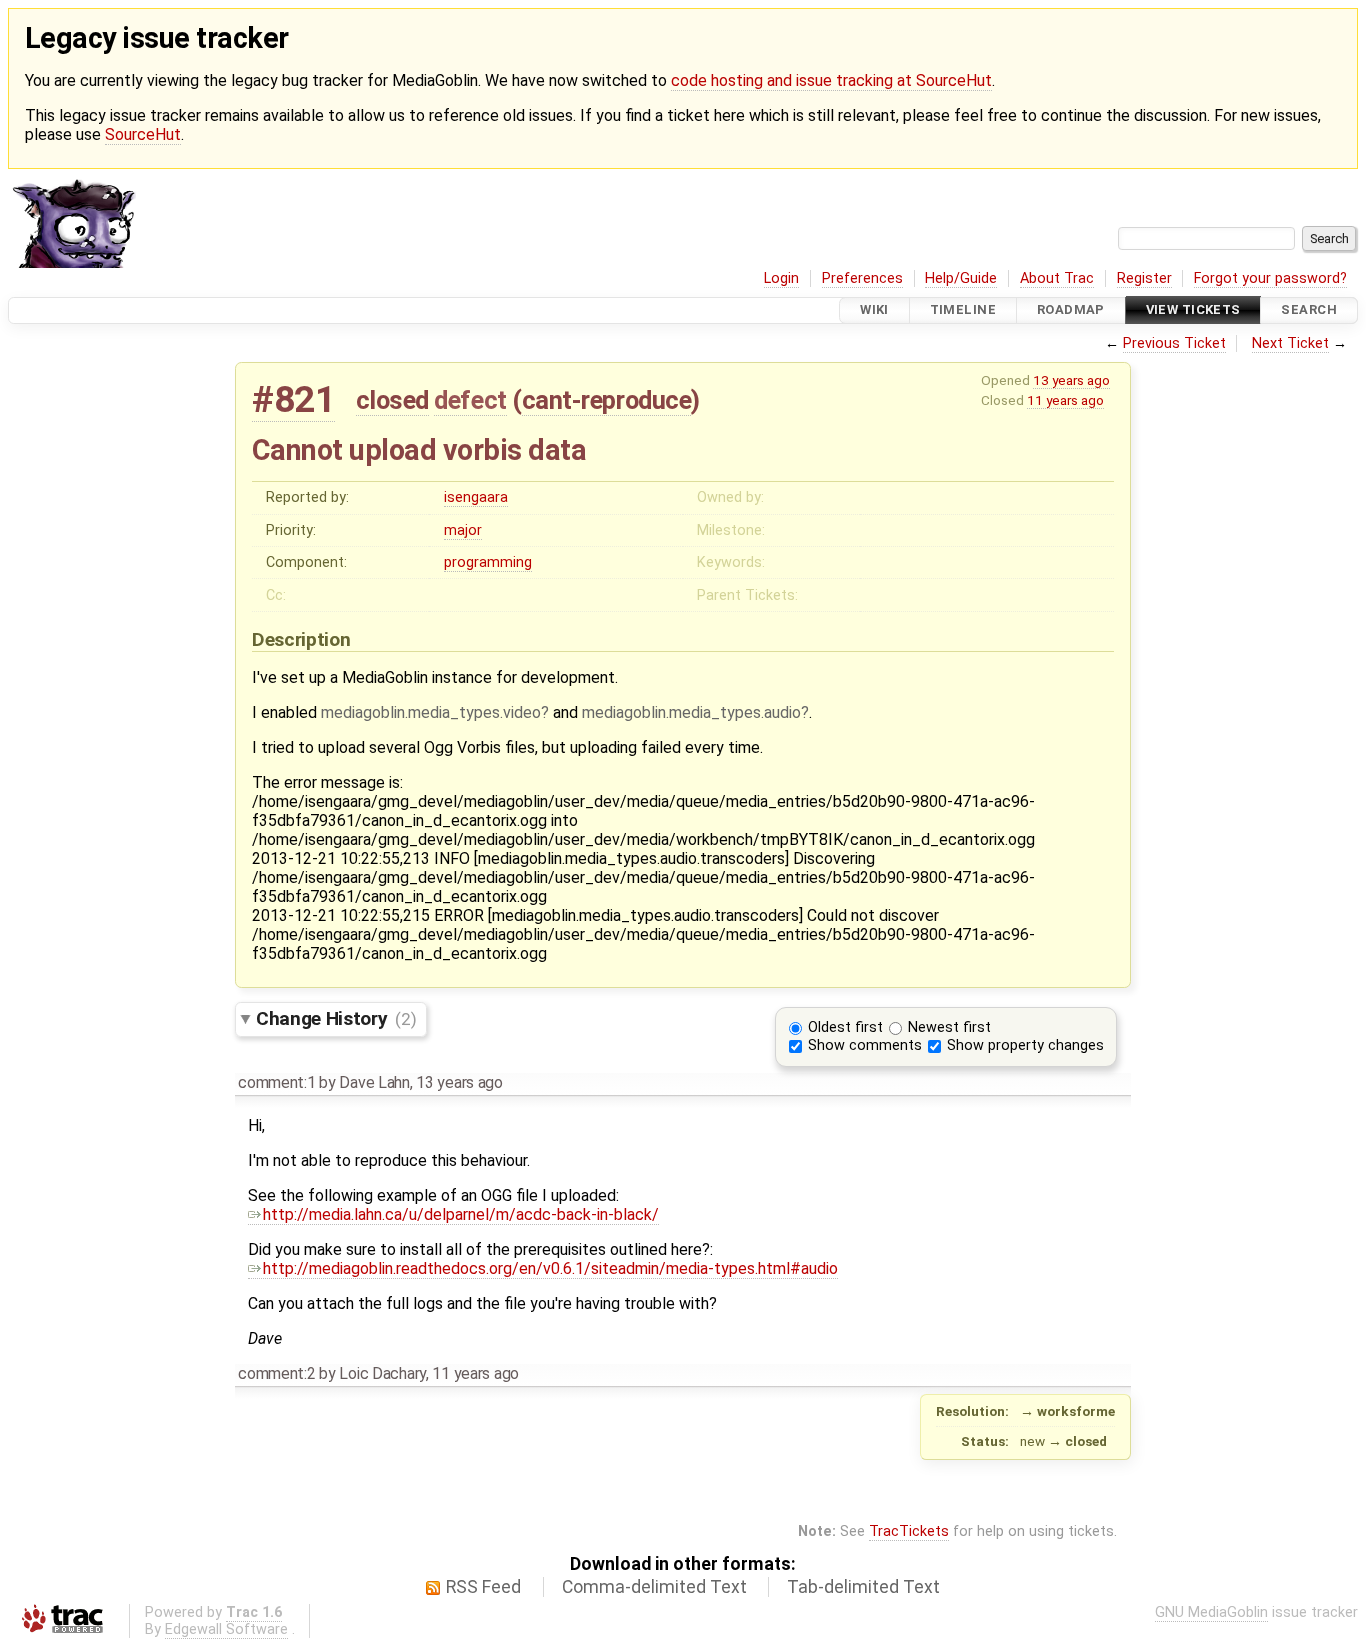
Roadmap (1071, 310)
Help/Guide (961, 278)
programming (488, 562)
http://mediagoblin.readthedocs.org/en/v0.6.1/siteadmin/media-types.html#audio (550, 1268)
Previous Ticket (1174, 343)
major (463, 530)
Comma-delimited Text (654, 1587)
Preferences (862, 278)
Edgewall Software (226, 1629)
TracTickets (909, 1531)
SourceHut (143, 134)
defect (470, 400)
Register (1144, 278)
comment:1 (276, 1082)
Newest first (949, 1027)
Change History (336, 1018)
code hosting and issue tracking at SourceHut (831, 80)
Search (1309, 310)
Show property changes (1025, 1045)
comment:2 (276, 1373)
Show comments (865, 1045)
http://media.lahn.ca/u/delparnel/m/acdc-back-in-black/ (461, 1214)
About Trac (1057, 278)
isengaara (476, 497)
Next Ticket (1290, 343)
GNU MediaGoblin (1211, 1612)
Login (781, 278)
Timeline (963, 310)
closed (392, 400)
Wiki (874, 310)
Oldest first (845, 1027)
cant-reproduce (607, 400)
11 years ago (1065, 400)
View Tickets (1193, 310)
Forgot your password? (1270, 278)
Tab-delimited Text (863, 1587)
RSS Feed (483, 1587)
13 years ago (1071, 380)
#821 (293, 399)
